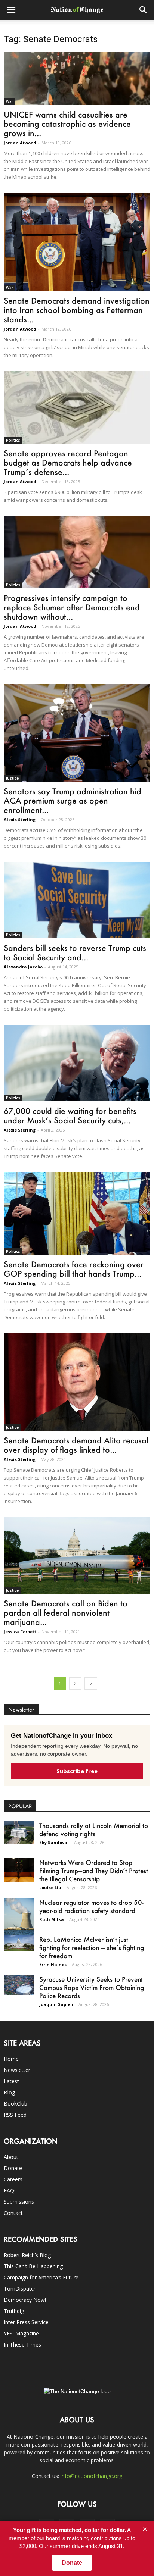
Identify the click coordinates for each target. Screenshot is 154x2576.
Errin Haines (53, 1964)
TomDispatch (20, 2289)
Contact (13, 2213)
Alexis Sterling (20, 819)
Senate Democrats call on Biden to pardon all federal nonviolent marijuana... (66, 1613)
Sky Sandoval (54, 1842)
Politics (13, 440)
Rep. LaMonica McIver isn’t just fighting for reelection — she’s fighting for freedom (92, 1947)
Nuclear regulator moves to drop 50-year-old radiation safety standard (91, 1906)
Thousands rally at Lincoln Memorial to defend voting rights (94, 1830)
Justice (12, 778)
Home (11, 2059)
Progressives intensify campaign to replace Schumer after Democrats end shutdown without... (72, 607)
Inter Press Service (26, 2322)
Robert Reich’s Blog (27, 2255)
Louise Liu (50, 1888)
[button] (144, 10)
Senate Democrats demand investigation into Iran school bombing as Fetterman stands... (77, 310)
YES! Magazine (21, 2333)
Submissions (19, 2202)
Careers (13, 2179)
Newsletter (17, 2070)
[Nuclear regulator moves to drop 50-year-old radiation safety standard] (19, 1917)
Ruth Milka (52, 1919)
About (11, 2157)
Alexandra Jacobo (23, 967)
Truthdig (14, 2311)
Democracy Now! (25, 2300)
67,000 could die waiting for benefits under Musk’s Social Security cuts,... (70, 1115)
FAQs (10, 2190)
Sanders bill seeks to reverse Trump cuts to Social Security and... (75, 952)
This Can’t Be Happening (33, 2266)
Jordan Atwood (20, 143)
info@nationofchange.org (91, 2476)
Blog (9, 2092)
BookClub (16, 2104)
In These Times (22, 2345)
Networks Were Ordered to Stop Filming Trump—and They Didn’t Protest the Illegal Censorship (94, 1871)
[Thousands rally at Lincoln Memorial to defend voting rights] (19, 1832)
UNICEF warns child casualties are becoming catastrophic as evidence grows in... (67, 124)
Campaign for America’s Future (41, 2277)
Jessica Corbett (20, 1632)
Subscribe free (77, 1771)
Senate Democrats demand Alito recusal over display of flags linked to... (76, 1445)
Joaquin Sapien (56, 2004)
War (10, 101)
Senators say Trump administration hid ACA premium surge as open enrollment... (73, 800)
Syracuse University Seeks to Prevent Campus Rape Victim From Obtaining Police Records (92, 1987)
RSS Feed (15, 2115)
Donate (13, 2168)
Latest (11, 2081)
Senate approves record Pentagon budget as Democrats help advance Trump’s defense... (68, 462)
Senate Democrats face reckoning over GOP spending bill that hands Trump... (74, 1269)
